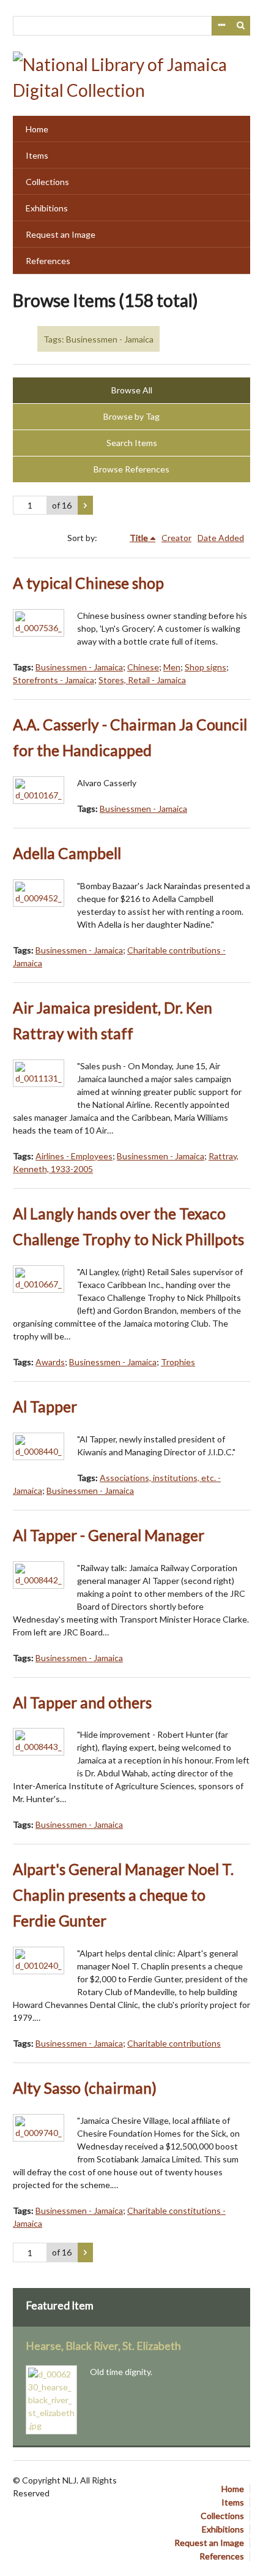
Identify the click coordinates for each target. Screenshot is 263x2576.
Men (172, 667)
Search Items (132, 443)
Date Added (221, 538)
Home (37, 129)
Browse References (131, 469)
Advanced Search (221, 26)
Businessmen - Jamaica (79, 667)
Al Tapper (45, 1407)
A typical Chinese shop (88, 583)
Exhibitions (47, 208)
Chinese (143, 667)
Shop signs (206, 667)
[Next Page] (85, 506)
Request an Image (61, 234)
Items (37, 155)
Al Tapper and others (82, 1703)
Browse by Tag (131, 416)
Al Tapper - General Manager (109, 1535)
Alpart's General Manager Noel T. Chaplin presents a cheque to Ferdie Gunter (123, 1895)
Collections (47, 182)
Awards (50, 1362)
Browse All (132, 390)
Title (139, 538)
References (48, 261)
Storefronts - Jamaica (54, 680)
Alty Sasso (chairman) (85, 2088)
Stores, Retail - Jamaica (142, 680)
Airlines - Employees (74, 1156)
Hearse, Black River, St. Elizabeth (103, 2346)
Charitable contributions (174, 2043)
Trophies (178, 1362)
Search (241, 26)
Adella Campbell (67, 853)
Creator (176, 538)
